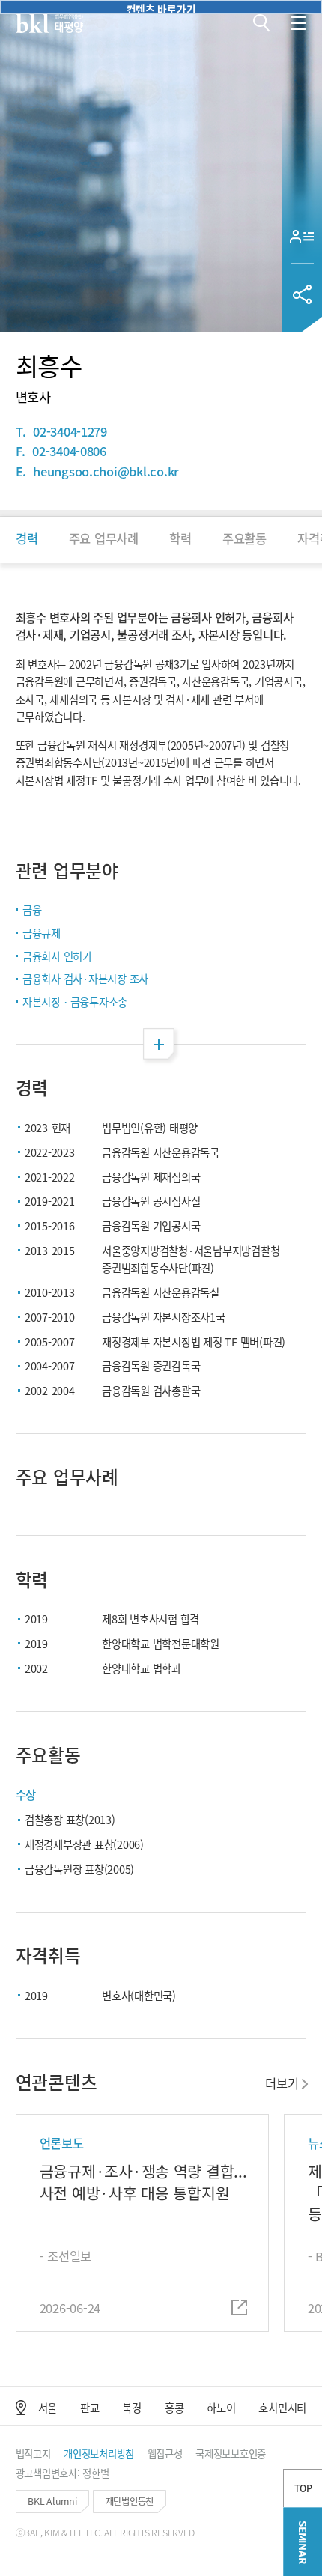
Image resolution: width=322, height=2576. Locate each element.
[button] (262, 23)
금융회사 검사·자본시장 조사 (85, 978)
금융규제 (42, 933)
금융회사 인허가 (57, 956)
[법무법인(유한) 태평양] (49, 23)
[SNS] (302, 294)
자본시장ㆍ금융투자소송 (75, 1002)
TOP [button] (303, 2488)
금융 (32, 909)
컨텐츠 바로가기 (161, 8)
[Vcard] (302, 236)
